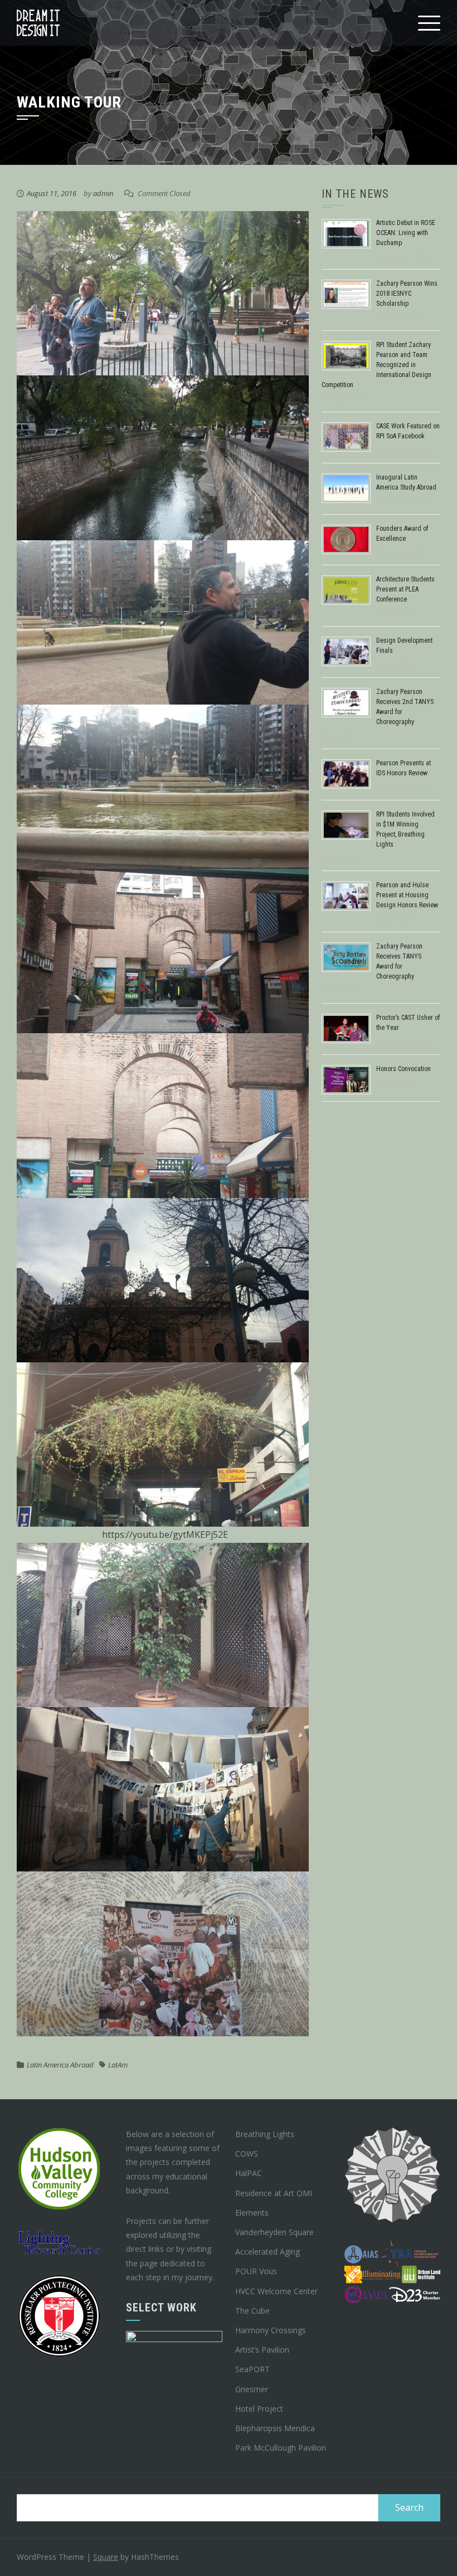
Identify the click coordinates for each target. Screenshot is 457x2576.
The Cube (252, 2311)
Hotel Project (259, 2409)
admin (103, 193)
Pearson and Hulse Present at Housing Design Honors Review (407, 895)
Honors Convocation (403, 1069)
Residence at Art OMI (274, 2193)
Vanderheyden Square (274, 2232)
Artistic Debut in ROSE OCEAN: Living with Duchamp (406, 233)
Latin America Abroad (60, 2065)
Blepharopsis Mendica (275, 2428)
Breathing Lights (265, 2134)
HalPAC (249, 2173)
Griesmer (252, 2389)
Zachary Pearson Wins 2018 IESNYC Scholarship (407, 294)
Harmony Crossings (271, 2330)
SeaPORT (252, 2369)
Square (106, 2557)
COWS (247, 2154)
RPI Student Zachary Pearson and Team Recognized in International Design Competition (376, 365)
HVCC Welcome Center (276, 2291)
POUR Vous (256, 2271)
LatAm (118, 2065)
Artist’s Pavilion (262, 2350)
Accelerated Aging (268, 2252)
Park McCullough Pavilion (281, 2448)
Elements (252, 2213)
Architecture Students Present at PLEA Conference (405, 589)
